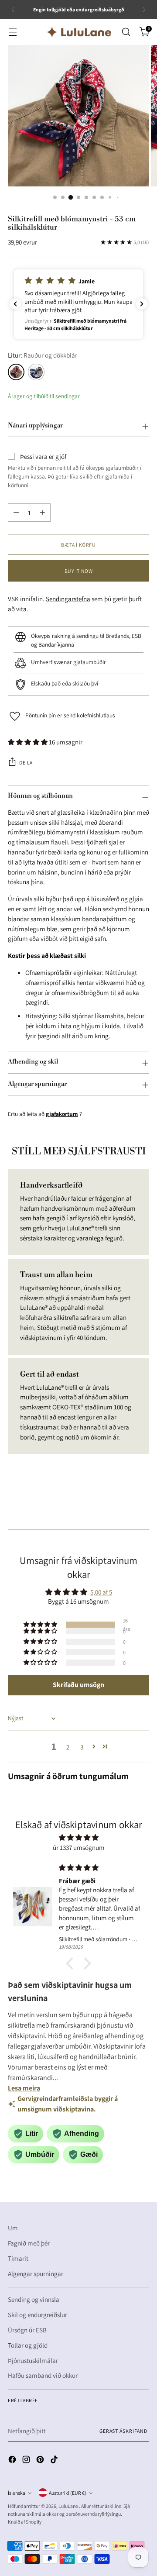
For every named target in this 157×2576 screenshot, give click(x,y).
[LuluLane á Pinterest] (41, 2461)
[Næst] (144, 9)
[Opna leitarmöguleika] (126, 32)
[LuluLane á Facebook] (13, 2461)
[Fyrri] (13, 9)
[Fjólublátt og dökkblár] (36, 372)
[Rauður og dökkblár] (16, 372)
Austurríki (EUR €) (68, 2493)
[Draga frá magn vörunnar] (16, 513)
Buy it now (79, 571)
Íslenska (17, 2493)
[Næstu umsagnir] (142, 304)
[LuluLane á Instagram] (27, 2461)
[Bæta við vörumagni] (42, 513)
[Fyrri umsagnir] (15, 304)
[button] (78, 304)
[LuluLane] (78, 32)
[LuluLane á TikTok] (55, 2461)
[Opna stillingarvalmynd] (12, 32)
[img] (78, 1838)
